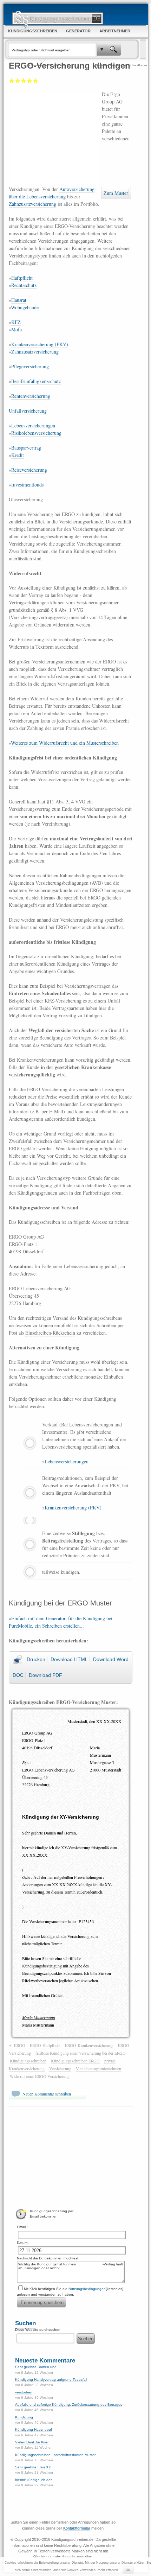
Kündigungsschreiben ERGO (75, 2061)
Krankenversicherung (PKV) (40, 344)
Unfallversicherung (28, 411)
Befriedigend (24, 81)
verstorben (24, 2392)
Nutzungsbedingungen (87, 2289)
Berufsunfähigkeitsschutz (36, 381)
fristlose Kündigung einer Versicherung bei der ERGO (81, 2053)
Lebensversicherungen (33, 425)
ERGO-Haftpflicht (45, 2045)
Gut (30, 81)
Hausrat (19, 300)
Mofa (17, 329)
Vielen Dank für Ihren (32, 2442)
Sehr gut (36, 81)
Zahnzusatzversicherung (32, 204)
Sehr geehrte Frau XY (33, 2467)
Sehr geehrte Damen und (36, 2367)
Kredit (18, 455)
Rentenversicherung (31, 396)
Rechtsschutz (24, 285)
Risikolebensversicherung (36, 433)
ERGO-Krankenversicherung (89, 2045)
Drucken (36, 1659)
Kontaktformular (77, 2528)
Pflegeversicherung (30, 366)
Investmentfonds (27, 485)
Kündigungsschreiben (28, 2061)
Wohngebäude (25, 307)
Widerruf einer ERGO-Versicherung (40, 2076)
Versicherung (60, 2068)
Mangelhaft (12, 81)
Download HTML (69, 1659)
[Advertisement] (55, 137)
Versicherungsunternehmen (99, 2068)
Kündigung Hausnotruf (34, 2429)
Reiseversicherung (29, 470)
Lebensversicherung (46, 196)
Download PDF (45, 1675)
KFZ (16, 322)
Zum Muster (116, 193)
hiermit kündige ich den (34, 2480)
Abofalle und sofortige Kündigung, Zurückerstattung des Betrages (69, 2405)
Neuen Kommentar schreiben (47, 2094)
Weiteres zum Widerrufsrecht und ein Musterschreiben (65, 743)
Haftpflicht (22, 278)
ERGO (20, 2045)
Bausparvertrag (26, 448)
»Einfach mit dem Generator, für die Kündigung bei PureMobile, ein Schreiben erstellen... (61, 1622)
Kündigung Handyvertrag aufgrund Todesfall (51, 2380)
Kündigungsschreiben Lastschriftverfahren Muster (55, 2455)
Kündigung (24, 2417)
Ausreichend (18, 81)
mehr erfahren (108, 2570)
